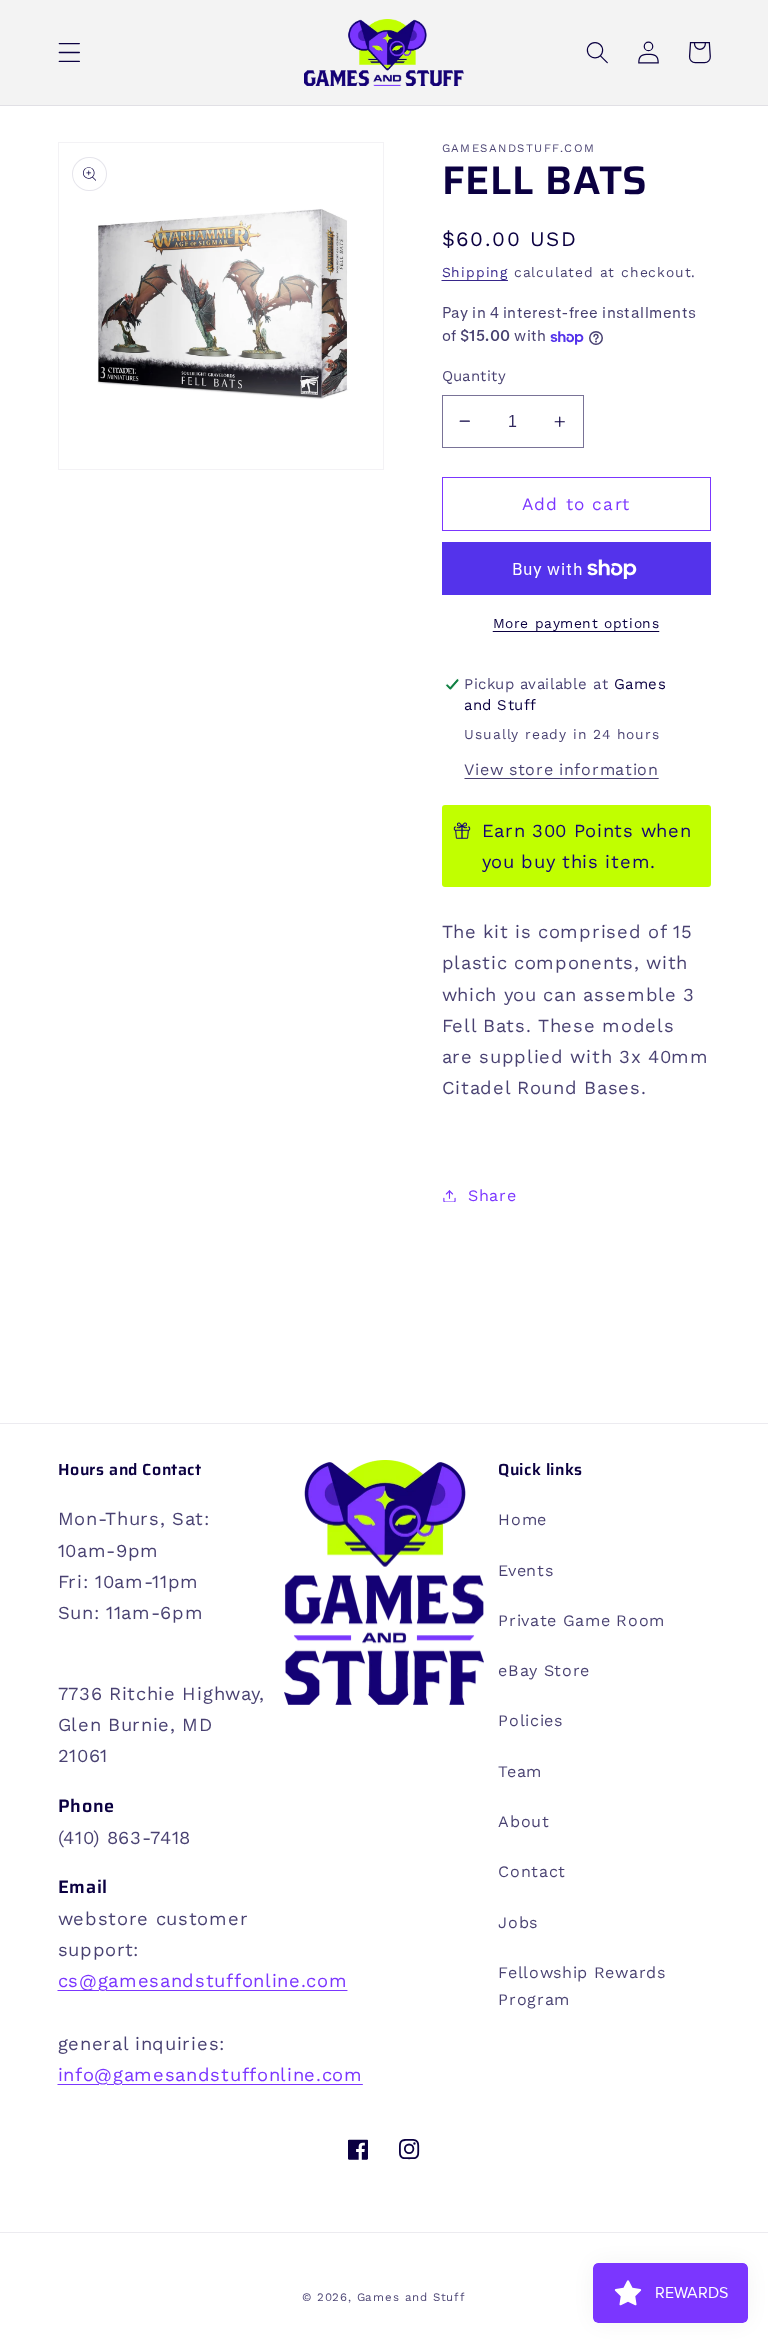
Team (520, 1771)
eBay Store (544, 1670)
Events (525, 1570)
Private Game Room (581, 1620)
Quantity (474, 376)
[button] (69, 52)
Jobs (518, 1922)
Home (522, 1519)
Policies (530, 1720)
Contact (532, 1871)
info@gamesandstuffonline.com (210, 2074)
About (523, 1821)
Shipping (475, 272)
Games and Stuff (411, 2297)
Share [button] (492, 1195)
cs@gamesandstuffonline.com (203, 1980)
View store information (561, 769)
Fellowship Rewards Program (581, 1986)
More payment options (576, 623)
